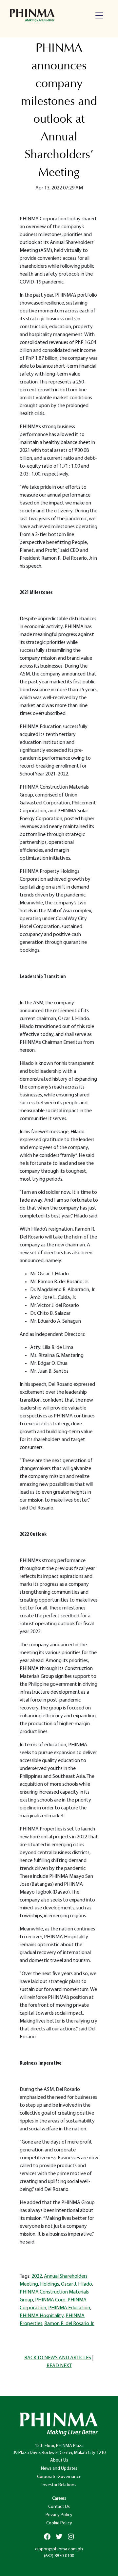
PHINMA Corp (50, 2300)
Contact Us (59, 2507)
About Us (59, 2460)
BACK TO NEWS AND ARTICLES (58, 2358)
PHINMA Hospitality (42, 2316)
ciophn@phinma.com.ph (59, 2549)
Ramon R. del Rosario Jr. (69, 2324)
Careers (59, 2499)
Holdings (49, 2284)
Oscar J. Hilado (77, 2284)
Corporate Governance (59, 2477)
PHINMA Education (69, 2308)
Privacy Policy (59, 2515)
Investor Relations (59, 2485)
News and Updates (59, 2469)
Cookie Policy (59, 2523)
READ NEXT (59, 2366)
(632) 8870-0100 (59, 2556)
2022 (37, 2276)
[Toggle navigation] (99, 15)
